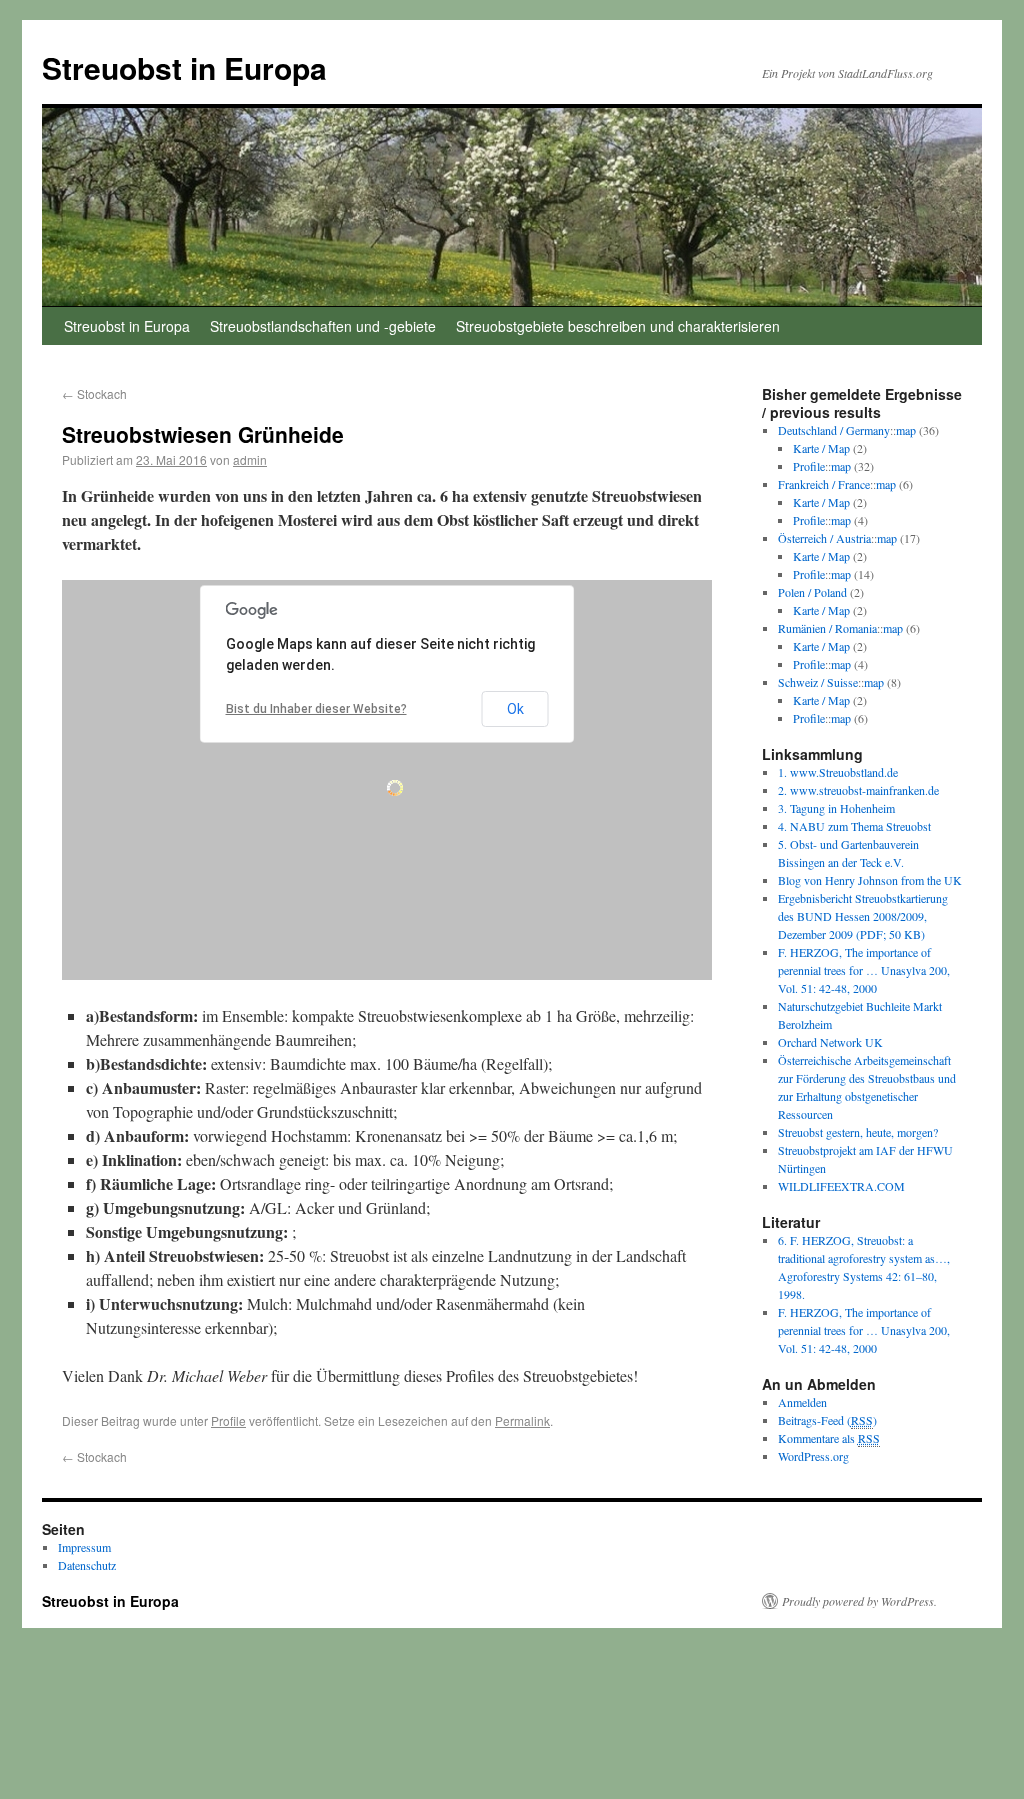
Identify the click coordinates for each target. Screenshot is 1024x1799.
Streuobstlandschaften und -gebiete (323, 326)
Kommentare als (829, 1438)
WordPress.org (813, 1456)
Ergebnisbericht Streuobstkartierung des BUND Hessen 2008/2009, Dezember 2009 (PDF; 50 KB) (863, 916)
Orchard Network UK (830, 1042)
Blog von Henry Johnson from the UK (870, 880)
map (906, 430)
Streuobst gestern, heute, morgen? (858, 1132)
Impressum (84, 1547)
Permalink (522, 1420)
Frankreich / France (824, 484)
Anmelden (802, 1402)
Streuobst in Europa (184, 67)
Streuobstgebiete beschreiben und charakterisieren (618, 326)
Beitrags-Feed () (827, 1420)
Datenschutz (87, 1565)
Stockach (94, 393)
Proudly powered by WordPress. (859, 1601)
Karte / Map (821, 448)
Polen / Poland (812, 592)
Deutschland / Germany (834, 430)
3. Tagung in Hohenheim (836, 808)
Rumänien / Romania (827, 628)
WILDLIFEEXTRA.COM (841, 1186)
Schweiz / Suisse (818, 682)
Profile (228, 1420)
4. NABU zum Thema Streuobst (854, 826)
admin (250, 459)
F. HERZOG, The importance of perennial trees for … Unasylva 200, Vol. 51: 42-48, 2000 (864, 970)
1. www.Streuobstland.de (838, 772)
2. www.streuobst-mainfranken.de (858, 790)
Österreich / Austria (824, 538)
